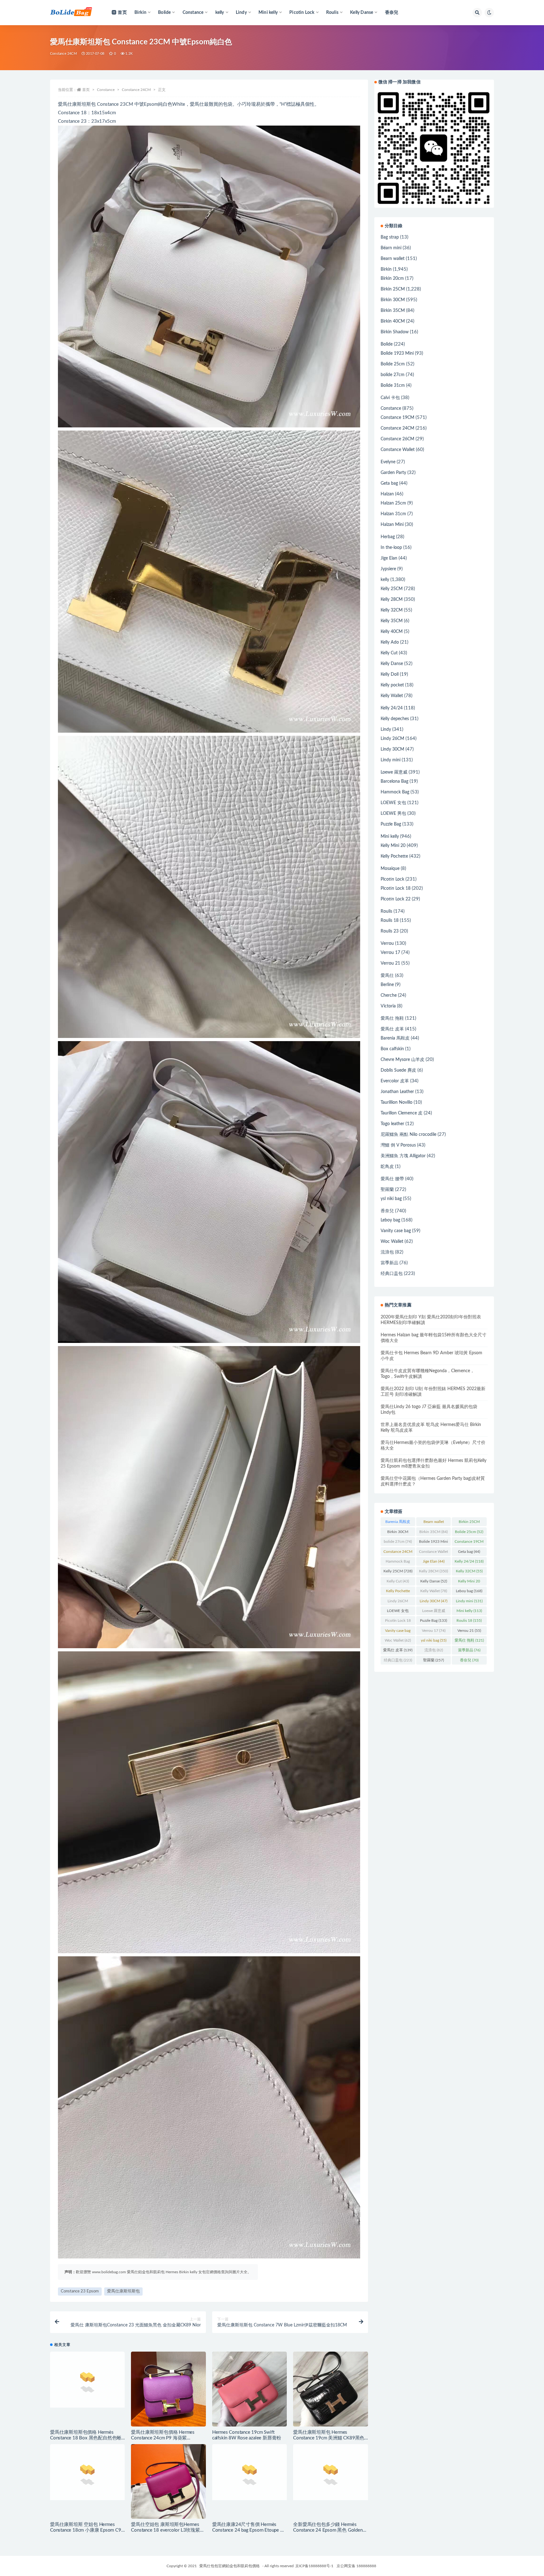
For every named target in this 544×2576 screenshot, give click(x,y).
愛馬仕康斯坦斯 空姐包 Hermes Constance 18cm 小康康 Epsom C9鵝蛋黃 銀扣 (86, 2530)
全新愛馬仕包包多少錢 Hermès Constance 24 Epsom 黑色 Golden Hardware (328, 2530)
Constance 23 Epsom (80, 2291)
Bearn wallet (393, 259)
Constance (106, 90)
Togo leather (392, 1124)
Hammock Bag (395, 792)
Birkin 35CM (393, 311)
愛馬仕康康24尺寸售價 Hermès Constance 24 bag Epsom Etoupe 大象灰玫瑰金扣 (249, 2530)
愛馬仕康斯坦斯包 (123, 2291)
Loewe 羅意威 (394, 772)
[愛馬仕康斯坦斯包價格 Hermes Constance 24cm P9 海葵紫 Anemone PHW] (168, 2389)
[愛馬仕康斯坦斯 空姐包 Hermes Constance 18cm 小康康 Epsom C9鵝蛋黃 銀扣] (87, 2481)
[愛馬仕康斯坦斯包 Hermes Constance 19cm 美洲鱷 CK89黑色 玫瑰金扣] (330, 2389)
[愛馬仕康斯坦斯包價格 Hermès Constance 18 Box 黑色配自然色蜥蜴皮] (87, 2389)
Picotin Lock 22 (396, 899)
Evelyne (388, 462)
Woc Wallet (392, 1242)
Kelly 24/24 (392, 708)
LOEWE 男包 (393, 814)
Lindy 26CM (392, 739)
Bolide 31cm (393, 386)
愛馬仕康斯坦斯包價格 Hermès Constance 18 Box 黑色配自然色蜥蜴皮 (86, 2438)
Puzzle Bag (391, 824)
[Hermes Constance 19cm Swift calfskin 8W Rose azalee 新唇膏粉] (249, 2389)
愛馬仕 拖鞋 (392, 1018)
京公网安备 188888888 (356, 2566)
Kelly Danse (392, 664)
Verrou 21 (390, 963)
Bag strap (390, 237)
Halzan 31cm (393, 514)
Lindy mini (391, 760)
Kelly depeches (395, 719)
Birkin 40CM (393, 321)
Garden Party (393, 473)
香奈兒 (392, 13)
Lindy (386, 730)
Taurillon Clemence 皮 (402, 1113)
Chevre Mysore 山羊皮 (402, 1060)
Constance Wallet (398, 450)
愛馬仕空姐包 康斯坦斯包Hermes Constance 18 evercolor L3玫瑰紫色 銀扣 (168, 2530)
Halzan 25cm (393, 503)
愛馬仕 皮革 (392, 1029)
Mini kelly (390, 837)
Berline (387, 985)
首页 (122, 13)
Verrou (387, 944)
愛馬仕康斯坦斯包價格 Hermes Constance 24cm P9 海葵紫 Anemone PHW (163, 2438)
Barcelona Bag (394, 781)
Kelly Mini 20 (393, 846)
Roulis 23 (390, 931)
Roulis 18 (390, 921)
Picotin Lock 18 (396, 888)
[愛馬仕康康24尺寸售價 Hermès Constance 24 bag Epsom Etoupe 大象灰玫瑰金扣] (249, 2481)
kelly (385, 580)
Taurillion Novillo (397, 1102)
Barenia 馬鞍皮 (395, 1038)
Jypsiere (388, 569)
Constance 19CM (397, 418)
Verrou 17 (390, 953)
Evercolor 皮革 (395, 1081)
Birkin (386, 269)
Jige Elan (389, 558)
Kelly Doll (390, 674)
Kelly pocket (392, 685)
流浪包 (387, 1252)
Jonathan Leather (397, 1092)
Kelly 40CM (392, 632)
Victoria (388, 1006)
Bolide (387, 344)
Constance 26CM (397, 439)
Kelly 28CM (392, 600)
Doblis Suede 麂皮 (398, 1070)
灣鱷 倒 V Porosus (398, 1145)
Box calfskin (392, 1049)
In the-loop (391, 548)
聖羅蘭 (387, 1190)
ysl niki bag (391, 1199)
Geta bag (389, 483)
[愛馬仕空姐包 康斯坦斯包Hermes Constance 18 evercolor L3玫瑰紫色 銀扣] (168, 2481)
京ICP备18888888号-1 (314, 2566)
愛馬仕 (387, 976)
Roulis (386, 911)
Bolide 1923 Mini (397, 353)
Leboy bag (390, 1220)
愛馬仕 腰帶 (392, 1179)
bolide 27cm (393, 375)
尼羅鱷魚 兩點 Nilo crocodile (408, 1135)
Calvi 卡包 (390, 398)
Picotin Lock (392, 879)
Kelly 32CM (392, 610)
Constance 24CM (63, 54)
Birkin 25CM (393, 289)
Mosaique (390, 869)
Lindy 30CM (392, 749)
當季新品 (389, 1263)
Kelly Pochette (394, 856)
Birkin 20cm (392, 279)
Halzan (387, 494)
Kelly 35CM (392, 621)
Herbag (388, 537)
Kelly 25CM (392, 589)
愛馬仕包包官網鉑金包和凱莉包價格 (229, 2566)
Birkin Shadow (395, 332)
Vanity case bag (396, 1231)
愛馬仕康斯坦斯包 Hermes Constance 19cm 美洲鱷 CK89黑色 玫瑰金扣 (329, 2438)
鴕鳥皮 (387, 1167)
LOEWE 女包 (393, 803)
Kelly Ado (390, 642)
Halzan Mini (392, 525)
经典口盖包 (392, 1274)
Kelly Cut (389, 653)
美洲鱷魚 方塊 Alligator (403, 1156)
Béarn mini (391, 248)
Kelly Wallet (392, 696)
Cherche (389, 995)
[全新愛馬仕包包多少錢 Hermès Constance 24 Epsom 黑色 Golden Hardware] (330, 2481)
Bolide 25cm (393, 364)
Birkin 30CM (393, 300)
